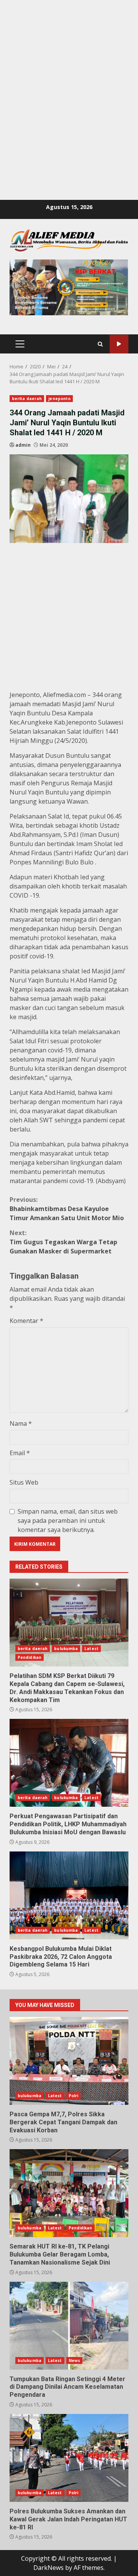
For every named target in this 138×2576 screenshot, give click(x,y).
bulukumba (66, 1649)
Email (20, 1453)
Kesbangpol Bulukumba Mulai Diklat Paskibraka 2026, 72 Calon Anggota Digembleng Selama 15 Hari (69, 1895)
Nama (21, 1423)
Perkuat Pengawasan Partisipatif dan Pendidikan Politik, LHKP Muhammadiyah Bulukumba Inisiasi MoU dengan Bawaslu (69, 1763)
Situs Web (24, 1482)
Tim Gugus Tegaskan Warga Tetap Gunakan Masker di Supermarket (63, 1242)
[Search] (100, 344)
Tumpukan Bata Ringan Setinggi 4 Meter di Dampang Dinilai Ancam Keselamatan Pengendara (69, 2326)
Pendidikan (30, 1657)
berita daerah (27, 399)
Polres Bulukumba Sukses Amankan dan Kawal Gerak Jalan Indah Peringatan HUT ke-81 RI (69, 2458)
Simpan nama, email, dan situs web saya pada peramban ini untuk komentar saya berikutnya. (68, 1521)
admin (23, 445)
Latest (91, 1649)
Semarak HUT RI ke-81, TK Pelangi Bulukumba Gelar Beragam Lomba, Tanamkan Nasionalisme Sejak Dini (69, 2193)
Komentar (26, 1321)
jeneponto (59, 399)
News (74, 2360)
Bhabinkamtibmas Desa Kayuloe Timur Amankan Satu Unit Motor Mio (67, 1209)
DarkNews (48, 2568)
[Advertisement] (69, 69)
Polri (74, 2096)
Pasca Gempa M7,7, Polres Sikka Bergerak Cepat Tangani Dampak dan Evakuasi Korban (69, 2061)
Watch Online (119, 344)
